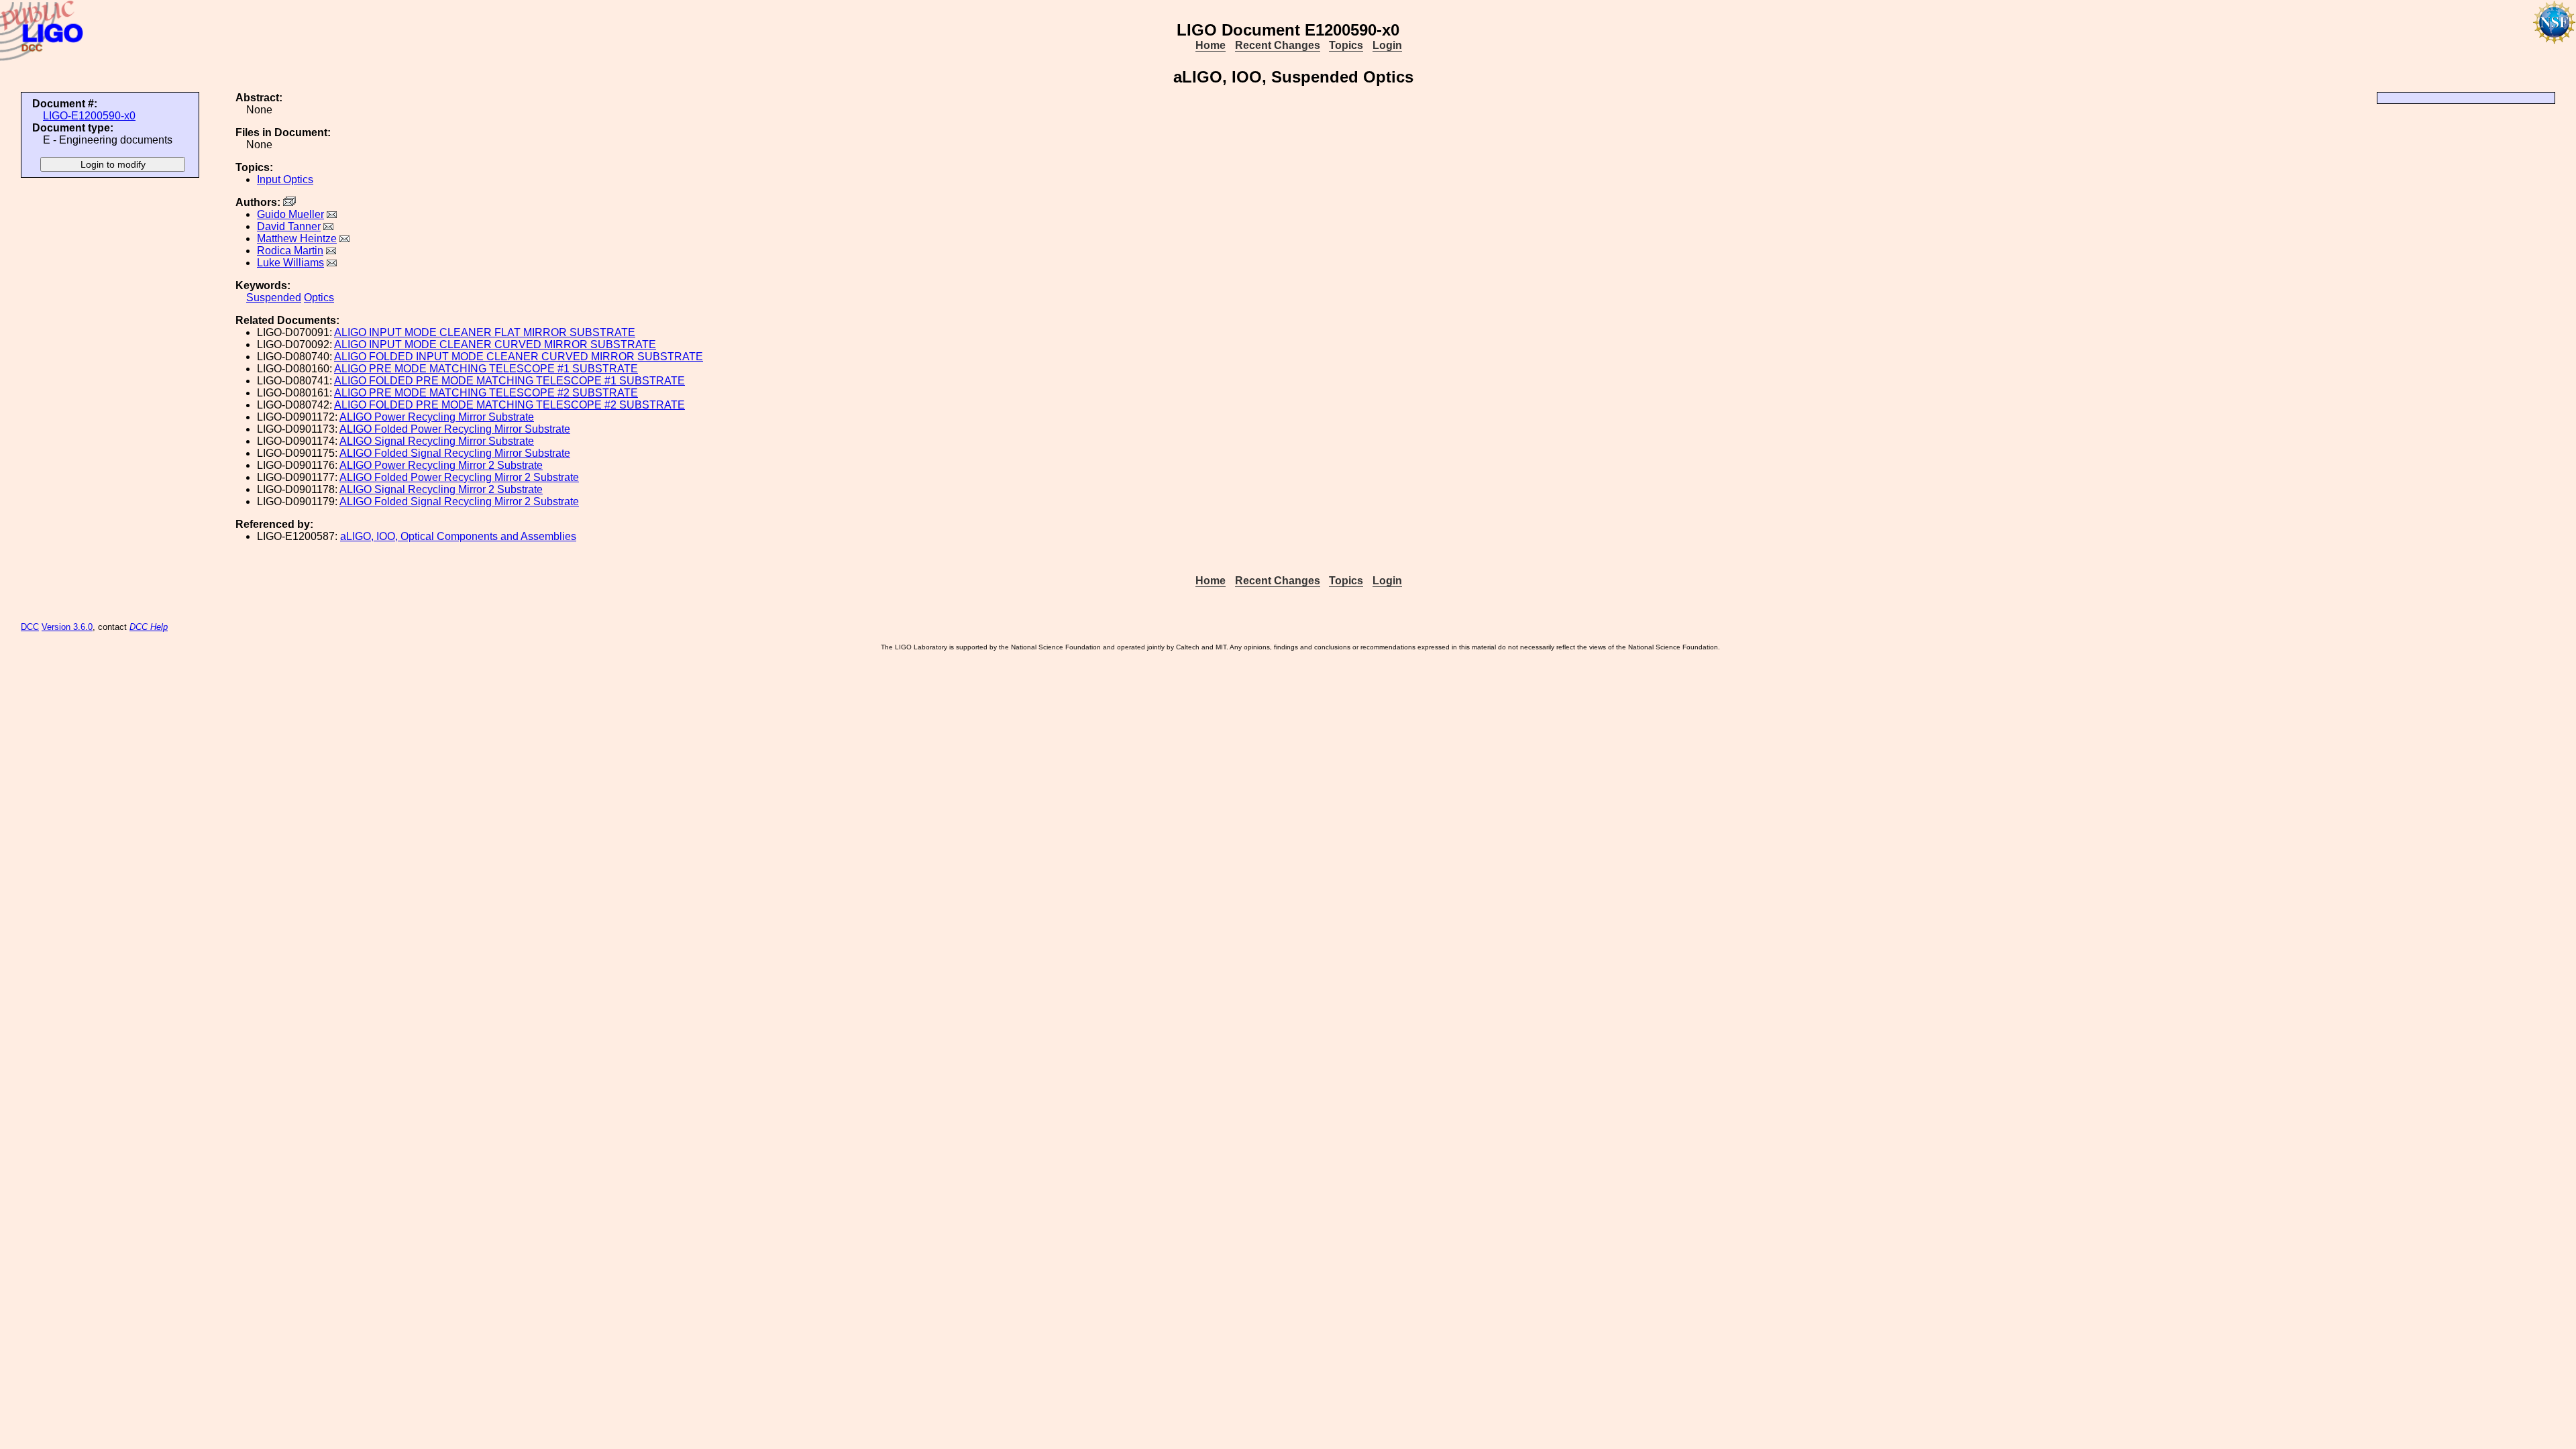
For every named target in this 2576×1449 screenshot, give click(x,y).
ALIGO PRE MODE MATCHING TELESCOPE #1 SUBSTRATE (486, 369)
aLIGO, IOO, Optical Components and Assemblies (458, 536)
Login (1387, 45)
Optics (319, 298)
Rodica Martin (290, 251)
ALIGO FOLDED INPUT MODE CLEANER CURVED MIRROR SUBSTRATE (519, 357)
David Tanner (289, 226)
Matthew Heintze (297, 238)
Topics (1346, 45)
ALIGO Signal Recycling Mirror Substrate (437, 441)
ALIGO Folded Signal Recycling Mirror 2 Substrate (459, 501)
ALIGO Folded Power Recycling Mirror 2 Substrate (459, 477)
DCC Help (149, 627)
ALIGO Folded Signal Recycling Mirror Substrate (455, 453)
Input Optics (285, 179)
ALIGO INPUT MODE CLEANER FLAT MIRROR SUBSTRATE (485, 332)
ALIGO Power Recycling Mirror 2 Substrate (441, 465)
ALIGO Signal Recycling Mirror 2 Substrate (441, 489)
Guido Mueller (290, 214)
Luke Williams (290, 263)
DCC (30, 627)
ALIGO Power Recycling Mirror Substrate (437, 417)
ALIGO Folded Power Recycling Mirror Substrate (455, 429)
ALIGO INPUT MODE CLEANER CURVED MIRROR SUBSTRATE (495, 344)
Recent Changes (1278, 45)
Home (1211, 45)
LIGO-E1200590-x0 (89, 116)
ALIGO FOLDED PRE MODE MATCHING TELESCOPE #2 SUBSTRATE (509, 405)
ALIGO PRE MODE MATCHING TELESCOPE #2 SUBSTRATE (486, 393)
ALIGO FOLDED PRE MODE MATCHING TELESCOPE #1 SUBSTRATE (509, 381)
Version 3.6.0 (67, 627)
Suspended (274, 298)
